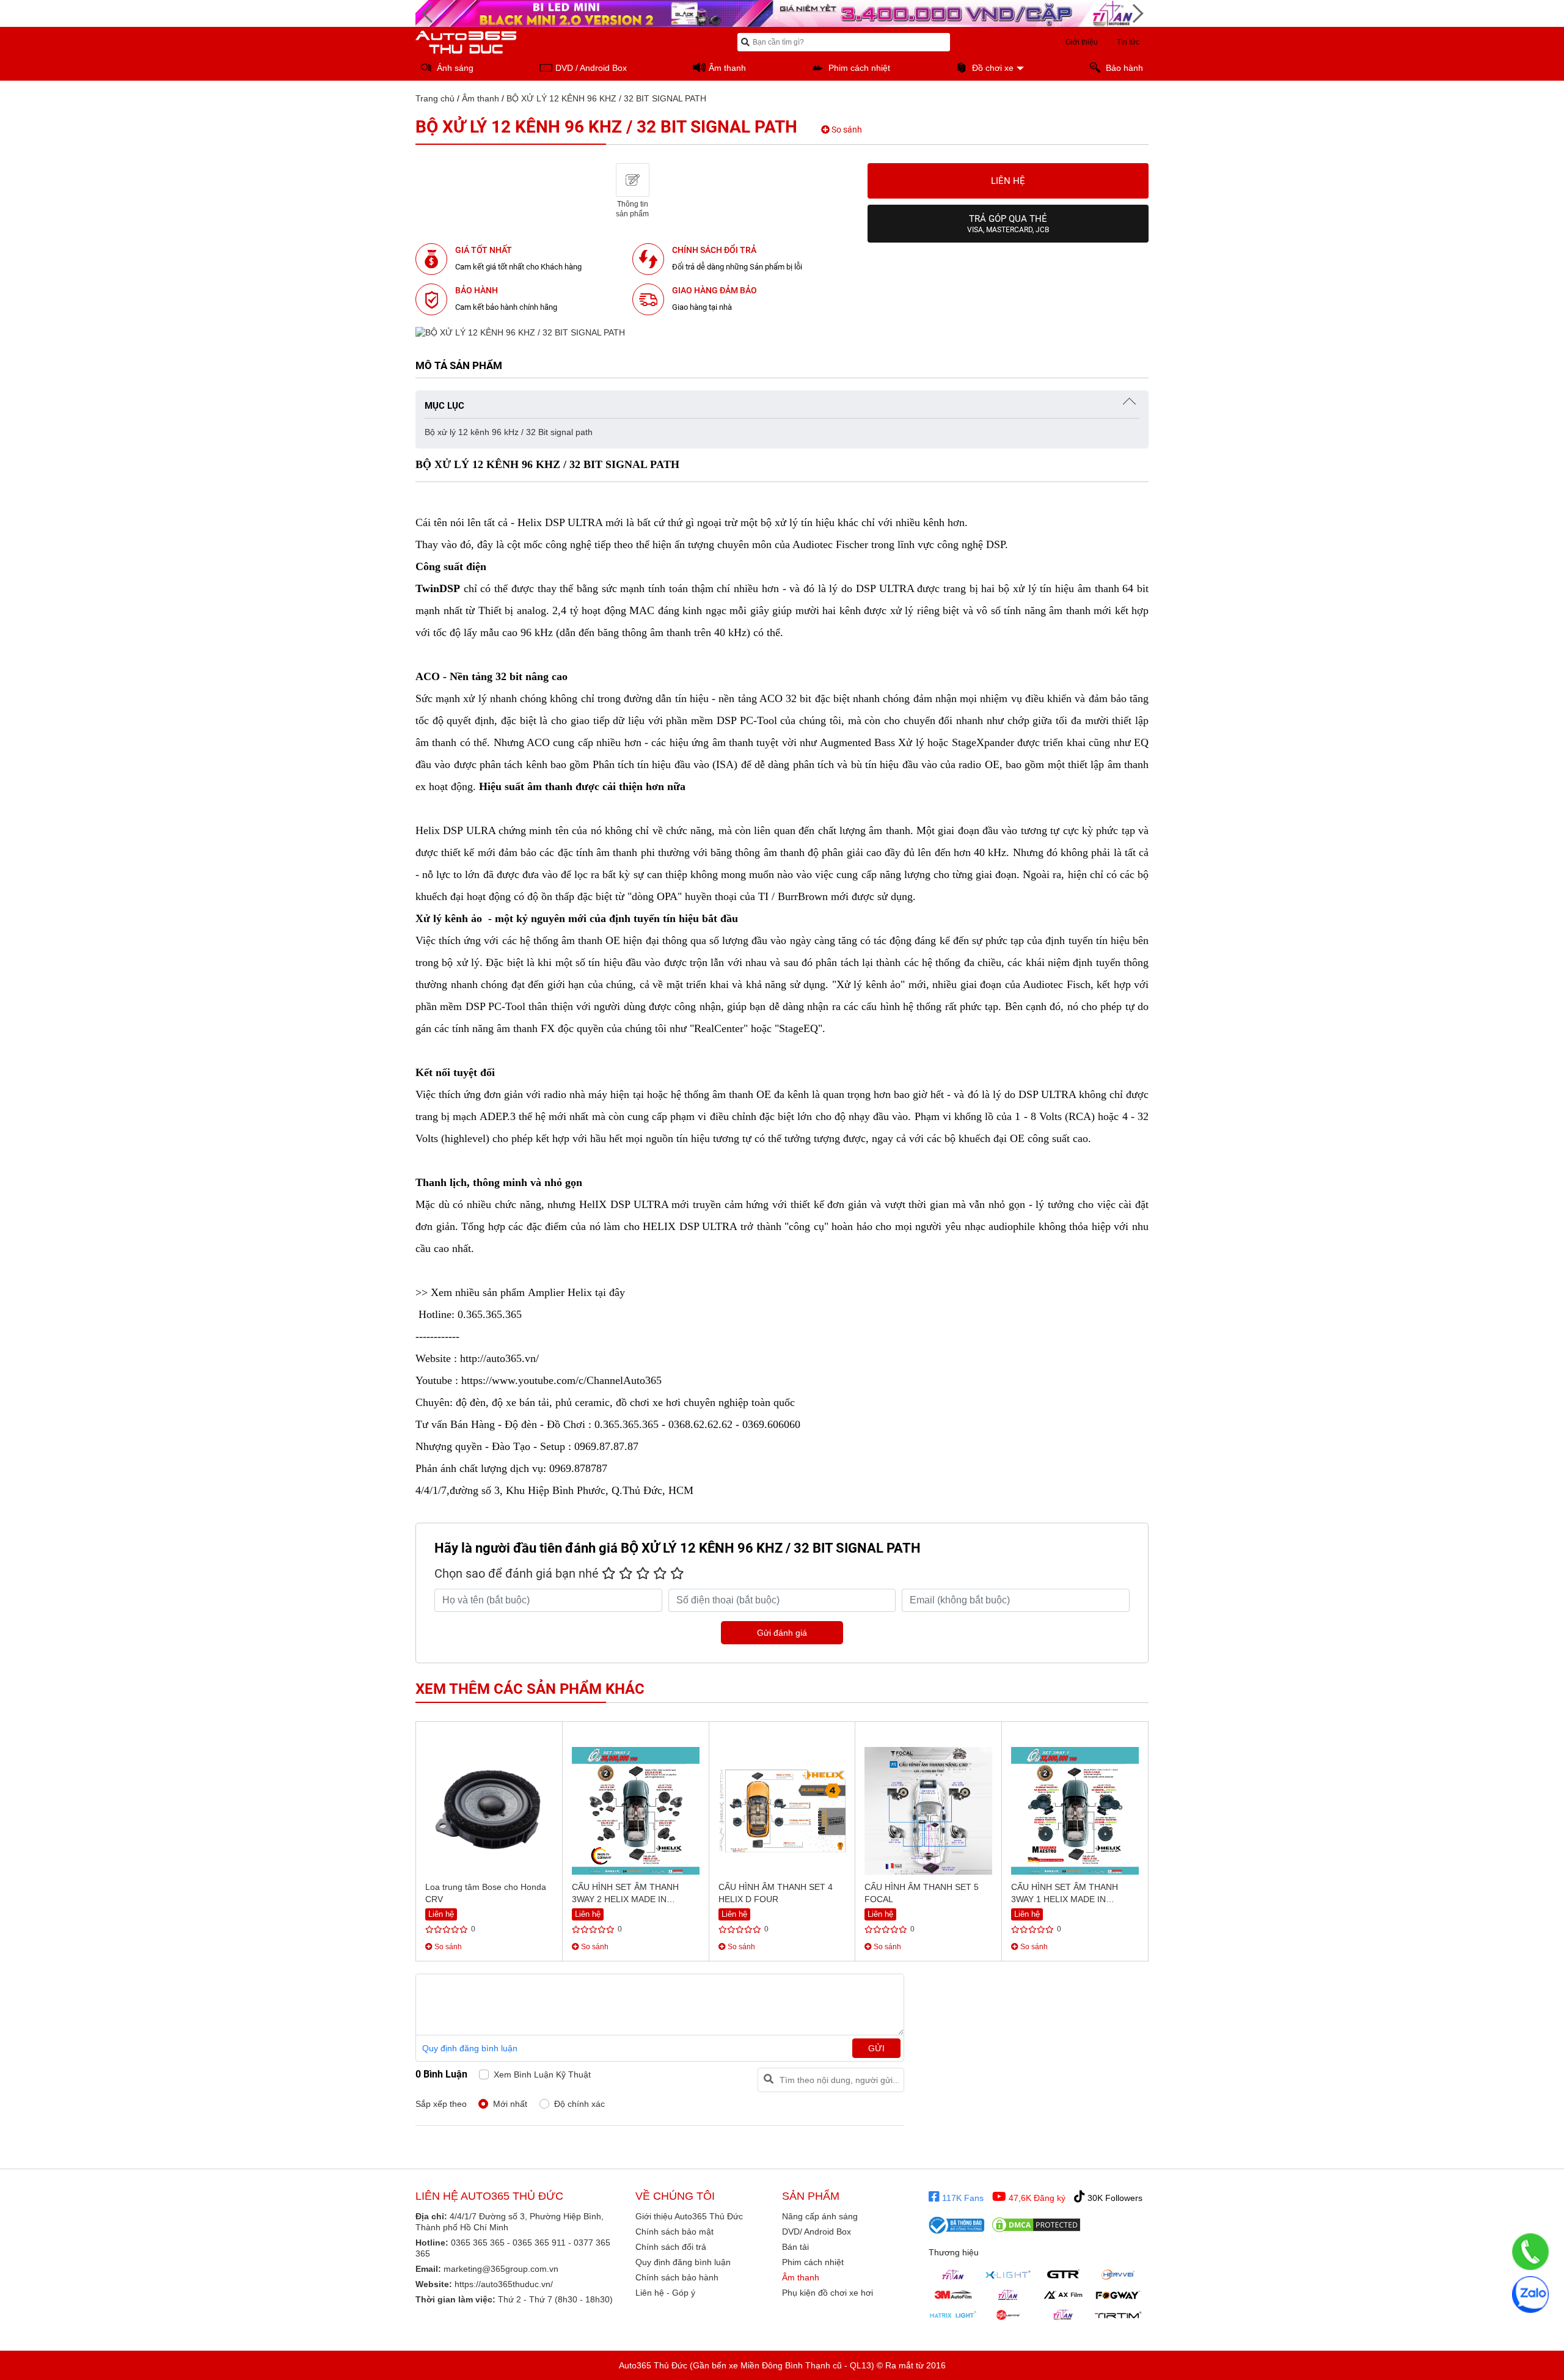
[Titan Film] (1008, 2294)
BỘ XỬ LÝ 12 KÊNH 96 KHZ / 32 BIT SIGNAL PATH (606, 98)
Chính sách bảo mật (674, 2232)
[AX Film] (1063, 2294)
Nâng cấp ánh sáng (820, 2216)
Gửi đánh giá (782, 1633)
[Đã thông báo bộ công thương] (957, 2225)
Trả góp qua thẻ (1008, 224)
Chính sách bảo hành (677, 2277)
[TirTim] (1118, 2315)
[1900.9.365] (1530, 2252)
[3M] (953, 2294)
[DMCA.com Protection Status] (1036, 2225)
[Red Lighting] (1008, 2315)
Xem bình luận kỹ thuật (542, 2074)
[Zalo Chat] (1530, 2294)
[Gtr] (1063, 2274)
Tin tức (1128, 42)
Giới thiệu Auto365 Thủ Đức (689, 2216)
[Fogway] (1118, 2294)
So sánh (846, 130)
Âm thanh (481, 98)
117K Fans (962, 2198)
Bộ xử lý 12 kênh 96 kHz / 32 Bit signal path (509, 432)
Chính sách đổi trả (671, 2247)
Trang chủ (435, 98)
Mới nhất (510, 2104)
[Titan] (953, 2274)
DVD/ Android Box (817, 2232)
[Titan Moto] (1063, 2315)
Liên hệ (1008, 181)
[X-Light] (1008, 2274)
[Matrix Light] (953, 2315)
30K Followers (1114, 2198)
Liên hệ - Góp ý (665, 2293)
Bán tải (795, 2247)
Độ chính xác (579, 2104)
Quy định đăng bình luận (470, 2048)
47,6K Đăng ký (1036, 2198)
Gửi (876, 2048)
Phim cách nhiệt (813, 2262)
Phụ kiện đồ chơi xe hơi (828, 2293)
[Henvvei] (1118, 2274)
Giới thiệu (1082, 42)
